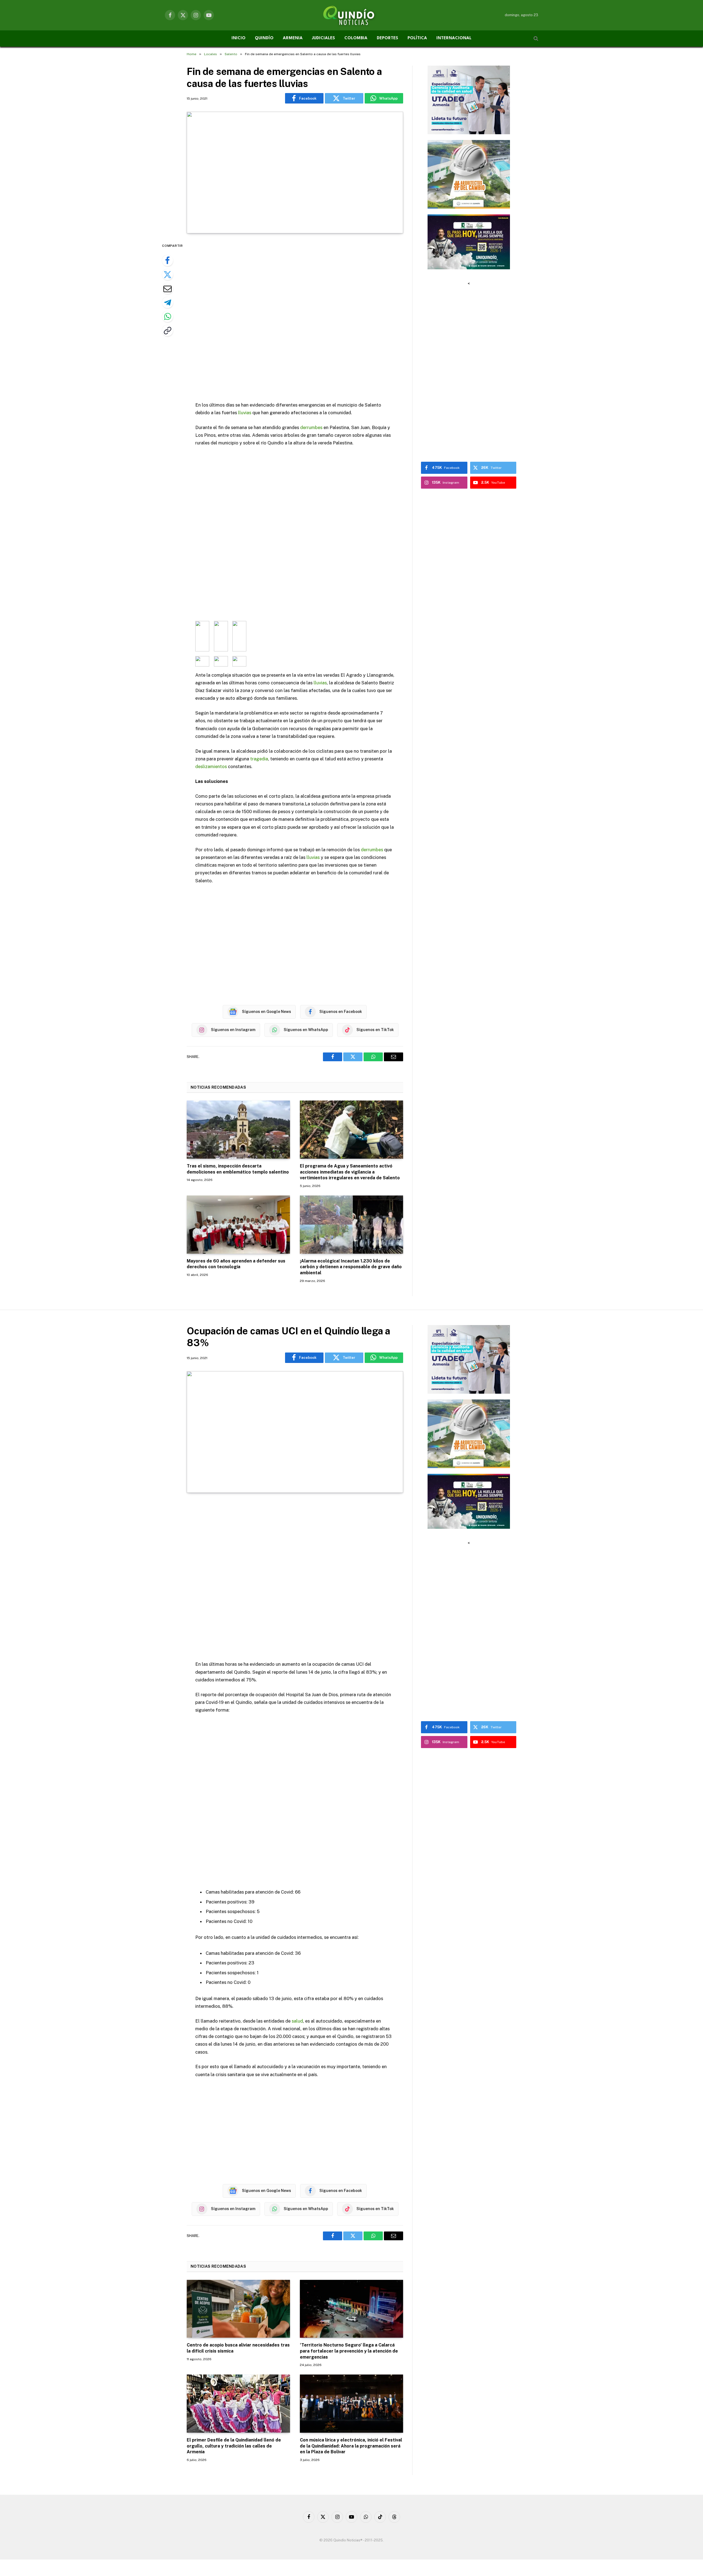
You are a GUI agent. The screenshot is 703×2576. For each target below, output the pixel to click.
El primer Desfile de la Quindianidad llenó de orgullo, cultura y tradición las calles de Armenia (234, 2446)
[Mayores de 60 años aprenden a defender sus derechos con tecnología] (238, 1225)
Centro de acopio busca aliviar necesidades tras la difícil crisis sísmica (238, 2348)
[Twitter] (168, 275)
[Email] (168, 289)
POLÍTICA (417, 38)
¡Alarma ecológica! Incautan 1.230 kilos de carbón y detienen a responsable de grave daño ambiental (351, 1267)
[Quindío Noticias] (351, 15)
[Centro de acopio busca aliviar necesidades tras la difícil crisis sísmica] (238, 2309)
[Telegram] (168, 303)
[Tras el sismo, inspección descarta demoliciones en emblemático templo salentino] (238, 1130)
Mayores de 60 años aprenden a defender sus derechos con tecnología (236, 1264)
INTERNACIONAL (454, 38)
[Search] (535, 39)
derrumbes (311, 427)
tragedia (259, 759)
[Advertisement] (295, 318)
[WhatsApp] (168, 317)
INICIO (238, 38)
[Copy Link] (168, 331)
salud (297, 2021)
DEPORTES (387, 38)
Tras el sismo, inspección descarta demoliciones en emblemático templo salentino (238, 1169)
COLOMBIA (356, 38)
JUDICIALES (323, 38)
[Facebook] (168, 261)
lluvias (245, 413)
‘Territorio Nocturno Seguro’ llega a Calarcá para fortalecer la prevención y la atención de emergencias (349, 2351)
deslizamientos (211, 766)
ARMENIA (293, 38)
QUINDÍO (264, 38)
